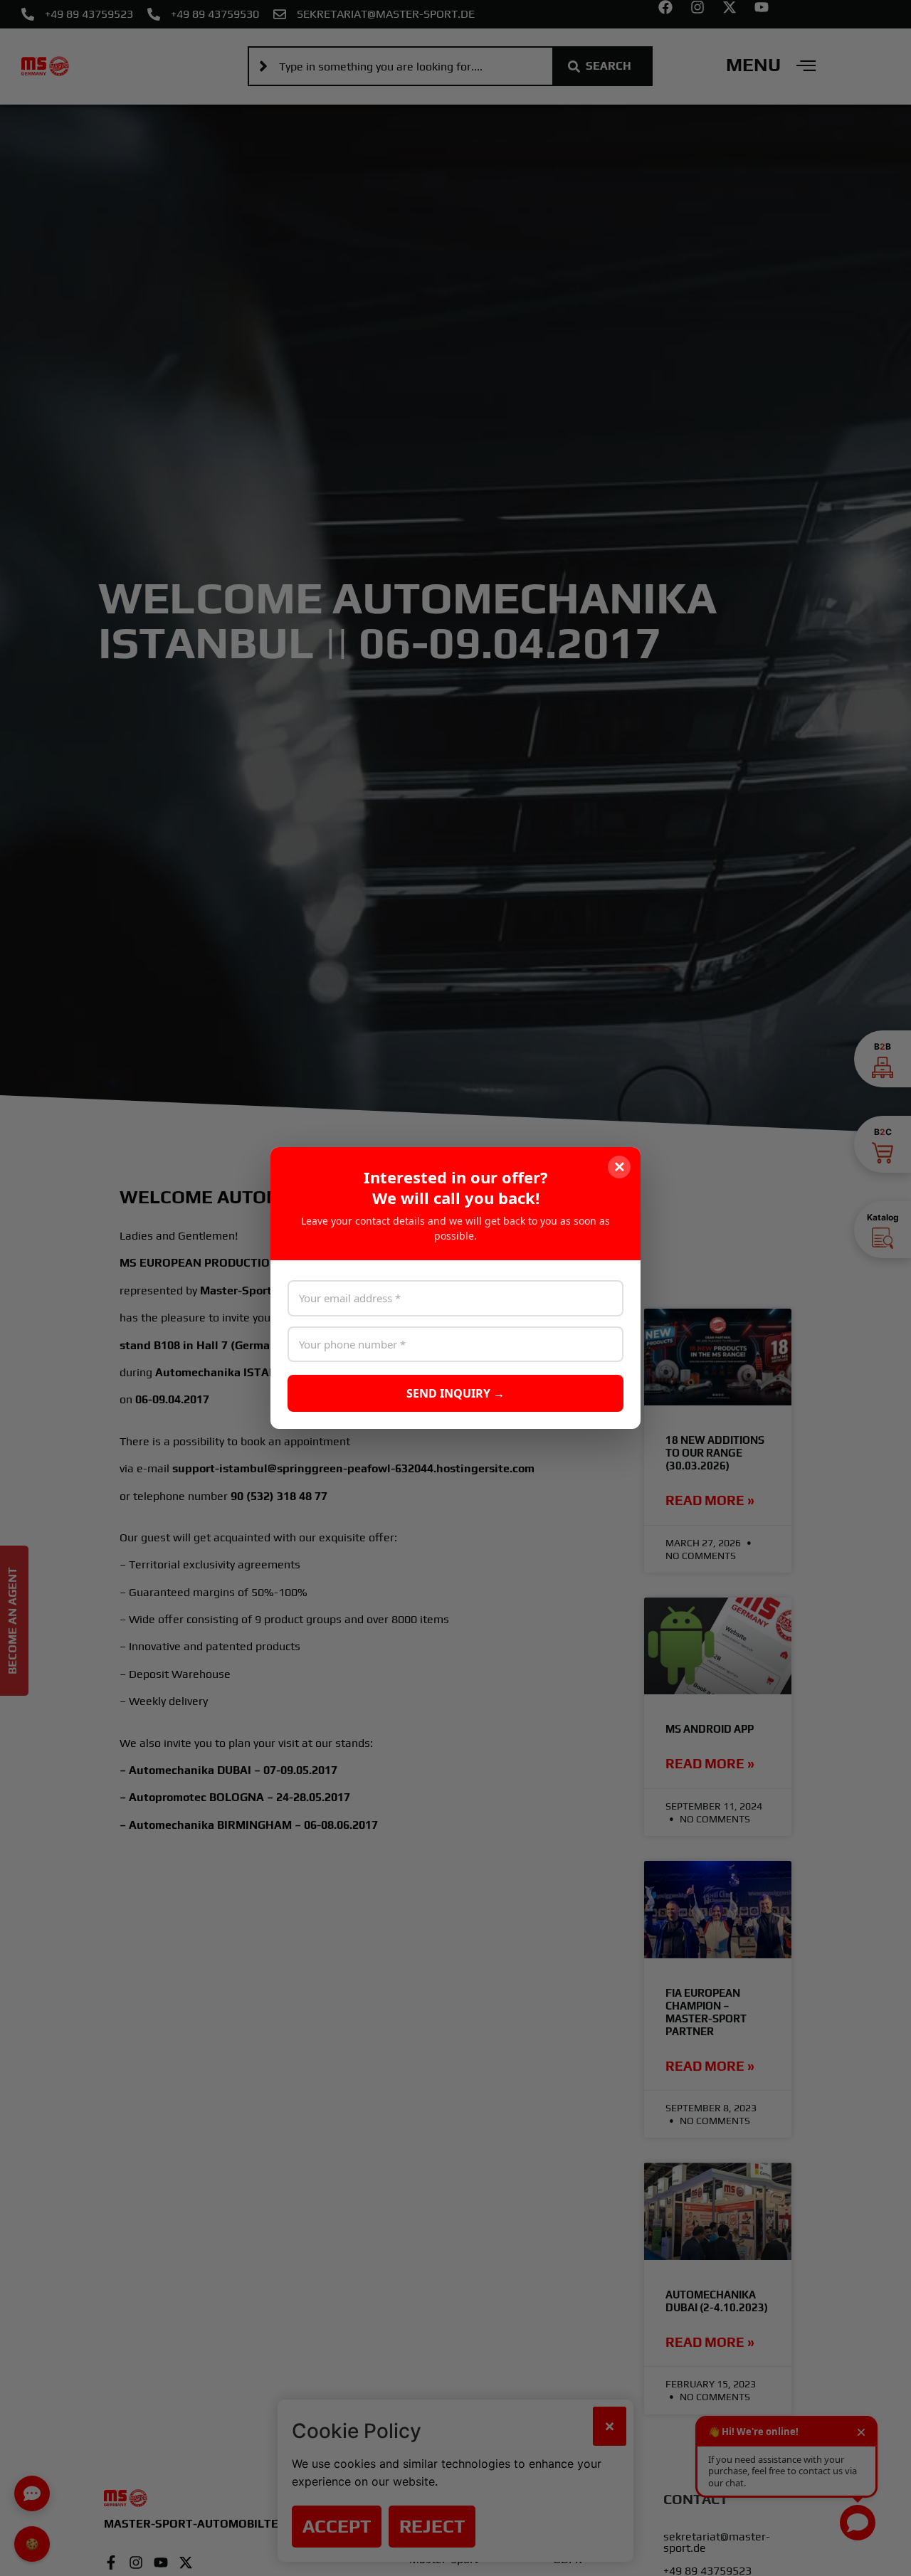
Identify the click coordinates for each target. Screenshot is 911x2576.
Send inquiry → (455, 1393)
